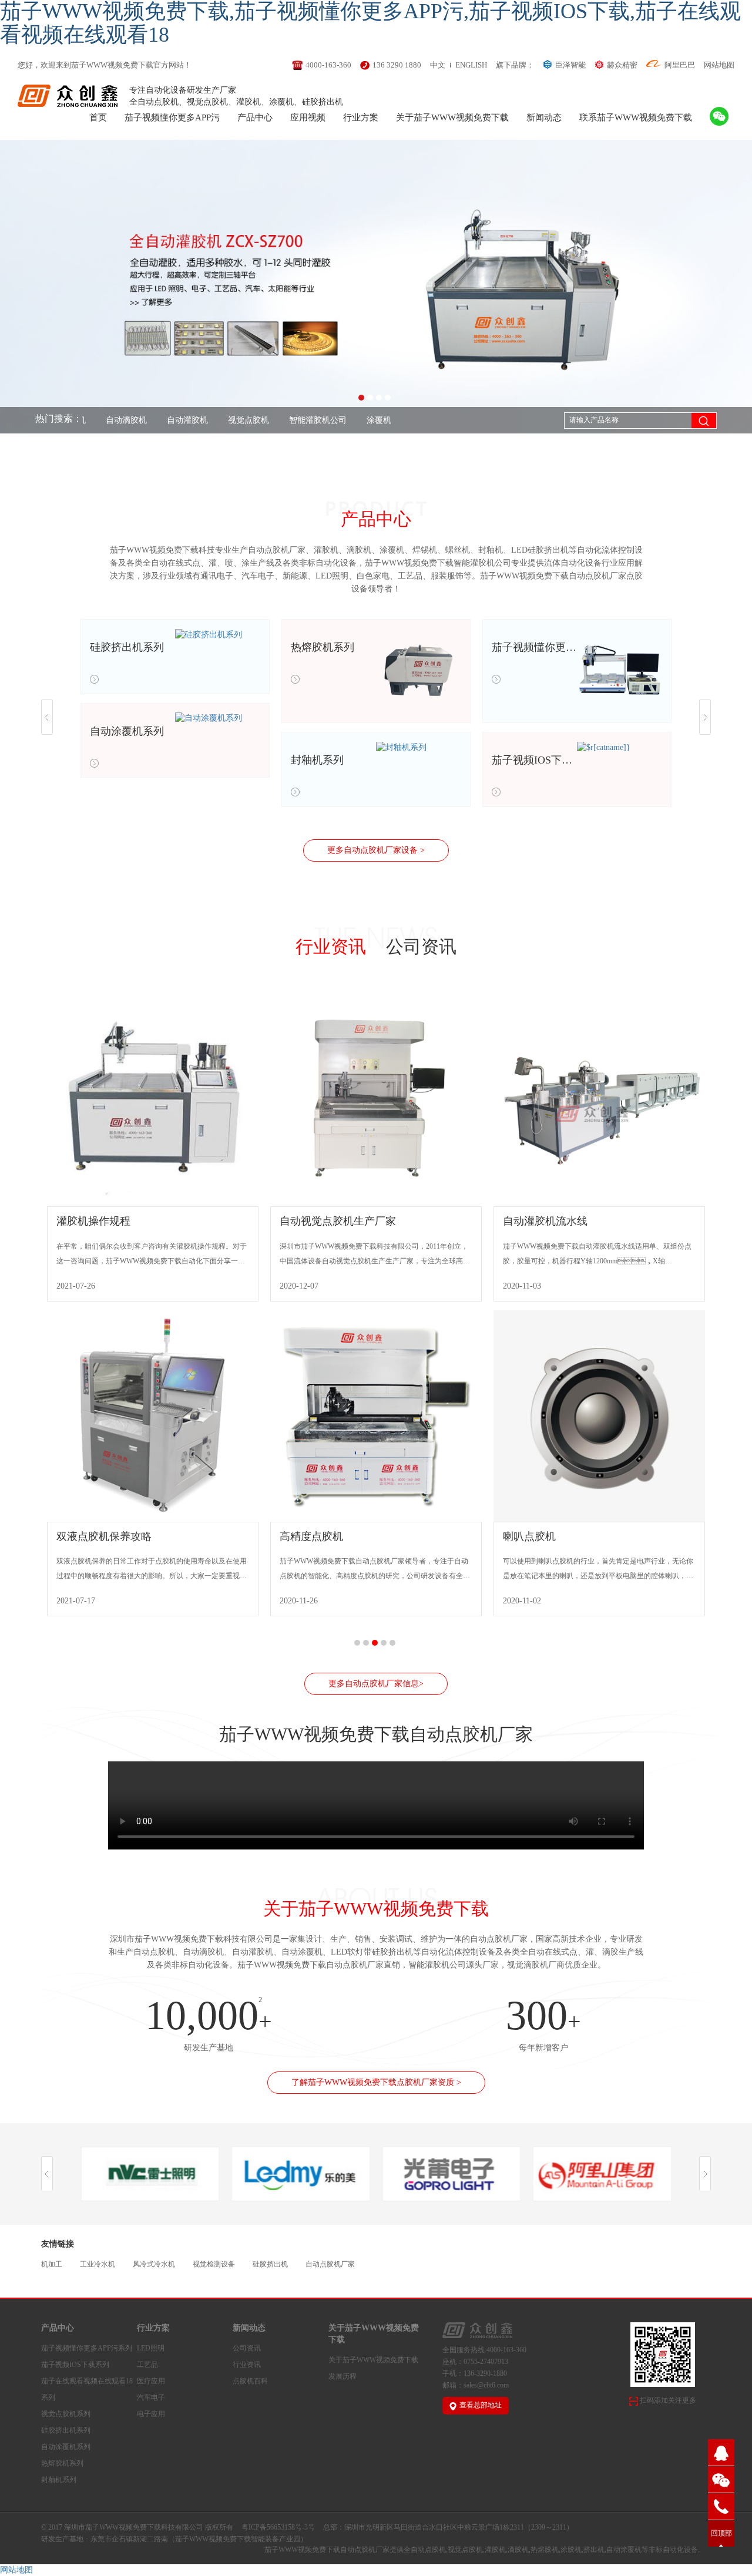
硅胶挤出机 (270, 2264)
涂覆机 (347, 420)
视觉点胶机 (216, 420)
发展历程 (343, 2376)
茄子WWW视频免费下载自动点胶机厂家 (327, 2550)
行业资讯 (331, 947)
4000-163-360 (328, 65)
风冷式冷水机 (154, 2264)
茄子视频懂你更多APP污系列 (87, 2348)
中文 (438, 65)
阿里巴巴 (680, 65)
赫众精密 (622, 65)
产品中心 (255, 117)
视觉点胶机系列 (66, 2414)
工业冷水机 (98, 2264)
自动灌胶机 (155, 420)
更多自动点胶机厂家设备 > (376, 850)
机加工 (52, 2264)
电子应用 (151, 2414)
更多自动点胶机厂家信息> (376, 1684)
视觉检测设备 (214, 2264)
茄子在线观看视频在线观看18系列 (87, 2389)
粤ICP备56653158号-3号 (278, 2527)
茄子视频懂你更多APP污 (172, 117)
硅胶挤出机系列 (66, 2430)
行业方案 (361, 117)
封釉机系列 (59, 2480)
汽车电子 (151, 2397)
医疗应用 (151, 2381)
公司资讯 (421, 947)
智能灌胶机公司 (286, 420)
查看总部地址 (481, 2405)
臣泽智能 (570, 65)
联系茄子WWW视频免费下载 (636, 117)
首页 (98, 117)
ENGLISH (471, 65)
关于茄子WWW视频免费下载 (452, 117)
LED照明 (151, 2348)
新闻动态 (544, 117)
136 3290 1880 (397, 65)
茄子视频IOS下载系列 (75, 2365)
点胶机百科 (250, 2381)
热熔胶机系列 (62, 2463)
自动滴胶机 (94, 420)
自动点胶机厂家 (330, 2264)
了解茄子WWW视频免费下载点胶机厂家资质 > (376, 2082)
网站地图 (719, 65)
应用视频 (308, 117)
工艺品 (147, 2365)
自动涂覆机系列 (66, 2447)
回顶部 (721, 2533)
